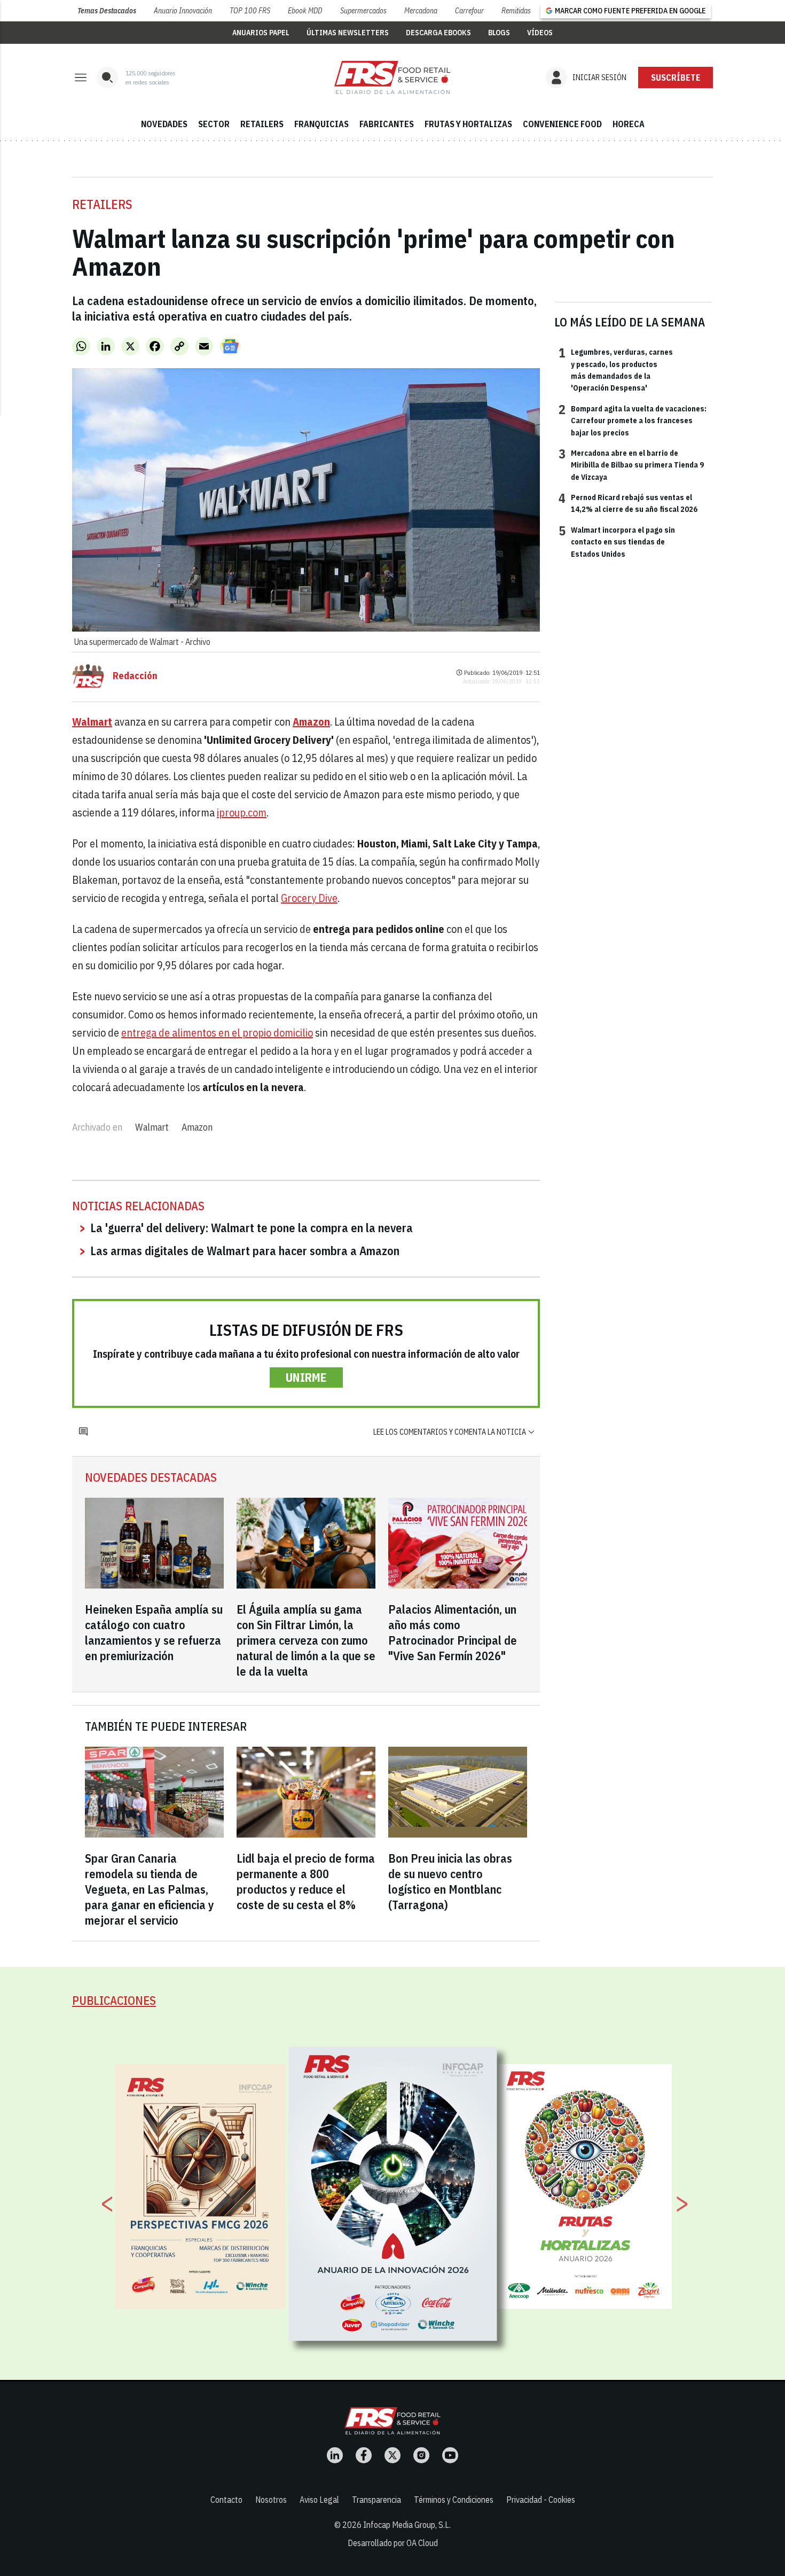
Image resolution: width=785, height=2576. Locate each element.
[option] (393, 2194)
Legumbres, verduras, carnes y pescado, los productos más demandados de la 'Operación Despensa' (616, 369)
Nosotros (271, 2500)
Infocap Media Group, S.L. (407, 2525)
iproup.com (242, 812)
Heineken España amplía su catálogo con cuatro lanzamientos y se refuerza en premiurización (154, 1632)
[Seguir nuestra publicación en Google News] (230, 346)
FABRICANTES (387, 124)
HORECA (629, 124)
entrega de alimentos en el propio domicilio (217, 1033)
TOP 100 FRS (250, 11)
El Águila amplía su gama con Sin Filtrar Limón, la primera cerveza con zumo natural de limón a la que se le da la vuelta (306, 1640)
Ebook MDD (305, 11)
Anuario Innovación (183, 11)
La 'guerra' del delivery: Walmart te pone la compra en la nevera (252, 1228)
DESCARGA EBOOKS (438, 33)
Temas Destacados (107, 11)
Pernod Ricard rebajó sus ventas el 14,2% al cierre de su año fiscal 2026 (628, 503)
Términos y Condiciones (454, 2500)
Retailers (102, 204)
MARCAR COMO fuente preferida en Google (630, 11)
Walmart (152, 1127)
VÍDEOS (540, 33)
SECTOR (214, 124)
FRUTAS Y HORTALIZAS (468, 124)
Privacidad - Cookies (541, 2500)
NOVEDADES (164, 124)
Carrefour (469, 11)
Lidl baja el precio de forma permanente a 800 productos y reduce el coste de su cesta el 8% (306, 1881)
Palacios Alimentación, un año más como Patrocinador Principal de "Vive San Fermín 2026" (453, 1632)
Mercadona (421, 11)
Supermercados (363, 11)
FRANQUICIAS (321, 124)
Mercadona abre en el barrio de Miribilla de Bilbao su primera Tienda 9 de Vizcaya (631, 465)
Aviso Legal (319, 2500)
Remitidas (516, 11)
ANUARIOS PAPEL (261, 33)
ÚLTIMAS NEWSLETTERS (348, 33)
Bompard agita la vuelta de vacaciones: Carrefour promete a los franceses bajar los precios (633, 420)
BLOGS (499, 33)
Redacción (135, 676)
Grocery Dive (309, 898)
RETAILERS (262, 124)
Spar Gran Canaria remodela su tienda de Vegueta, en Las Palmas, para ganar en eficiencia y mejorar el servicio (150, 1889)
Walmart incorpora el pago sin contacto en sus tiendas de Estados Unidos (617, 542)
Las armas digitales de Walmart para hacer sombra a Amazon (245, 1251)
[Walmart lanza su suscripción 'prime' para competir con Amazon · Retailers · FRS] (392, 77)
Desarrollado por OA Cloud (393, 2543)
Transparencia (376, 2500)
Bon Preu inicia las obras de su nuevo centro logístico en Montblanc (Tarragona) (450, 1881)
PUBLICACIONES (114, 2000)
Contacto (226, 2500)
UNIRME (306, 1377)
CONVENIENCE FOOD (562, 124)
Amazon (197, 1127)
